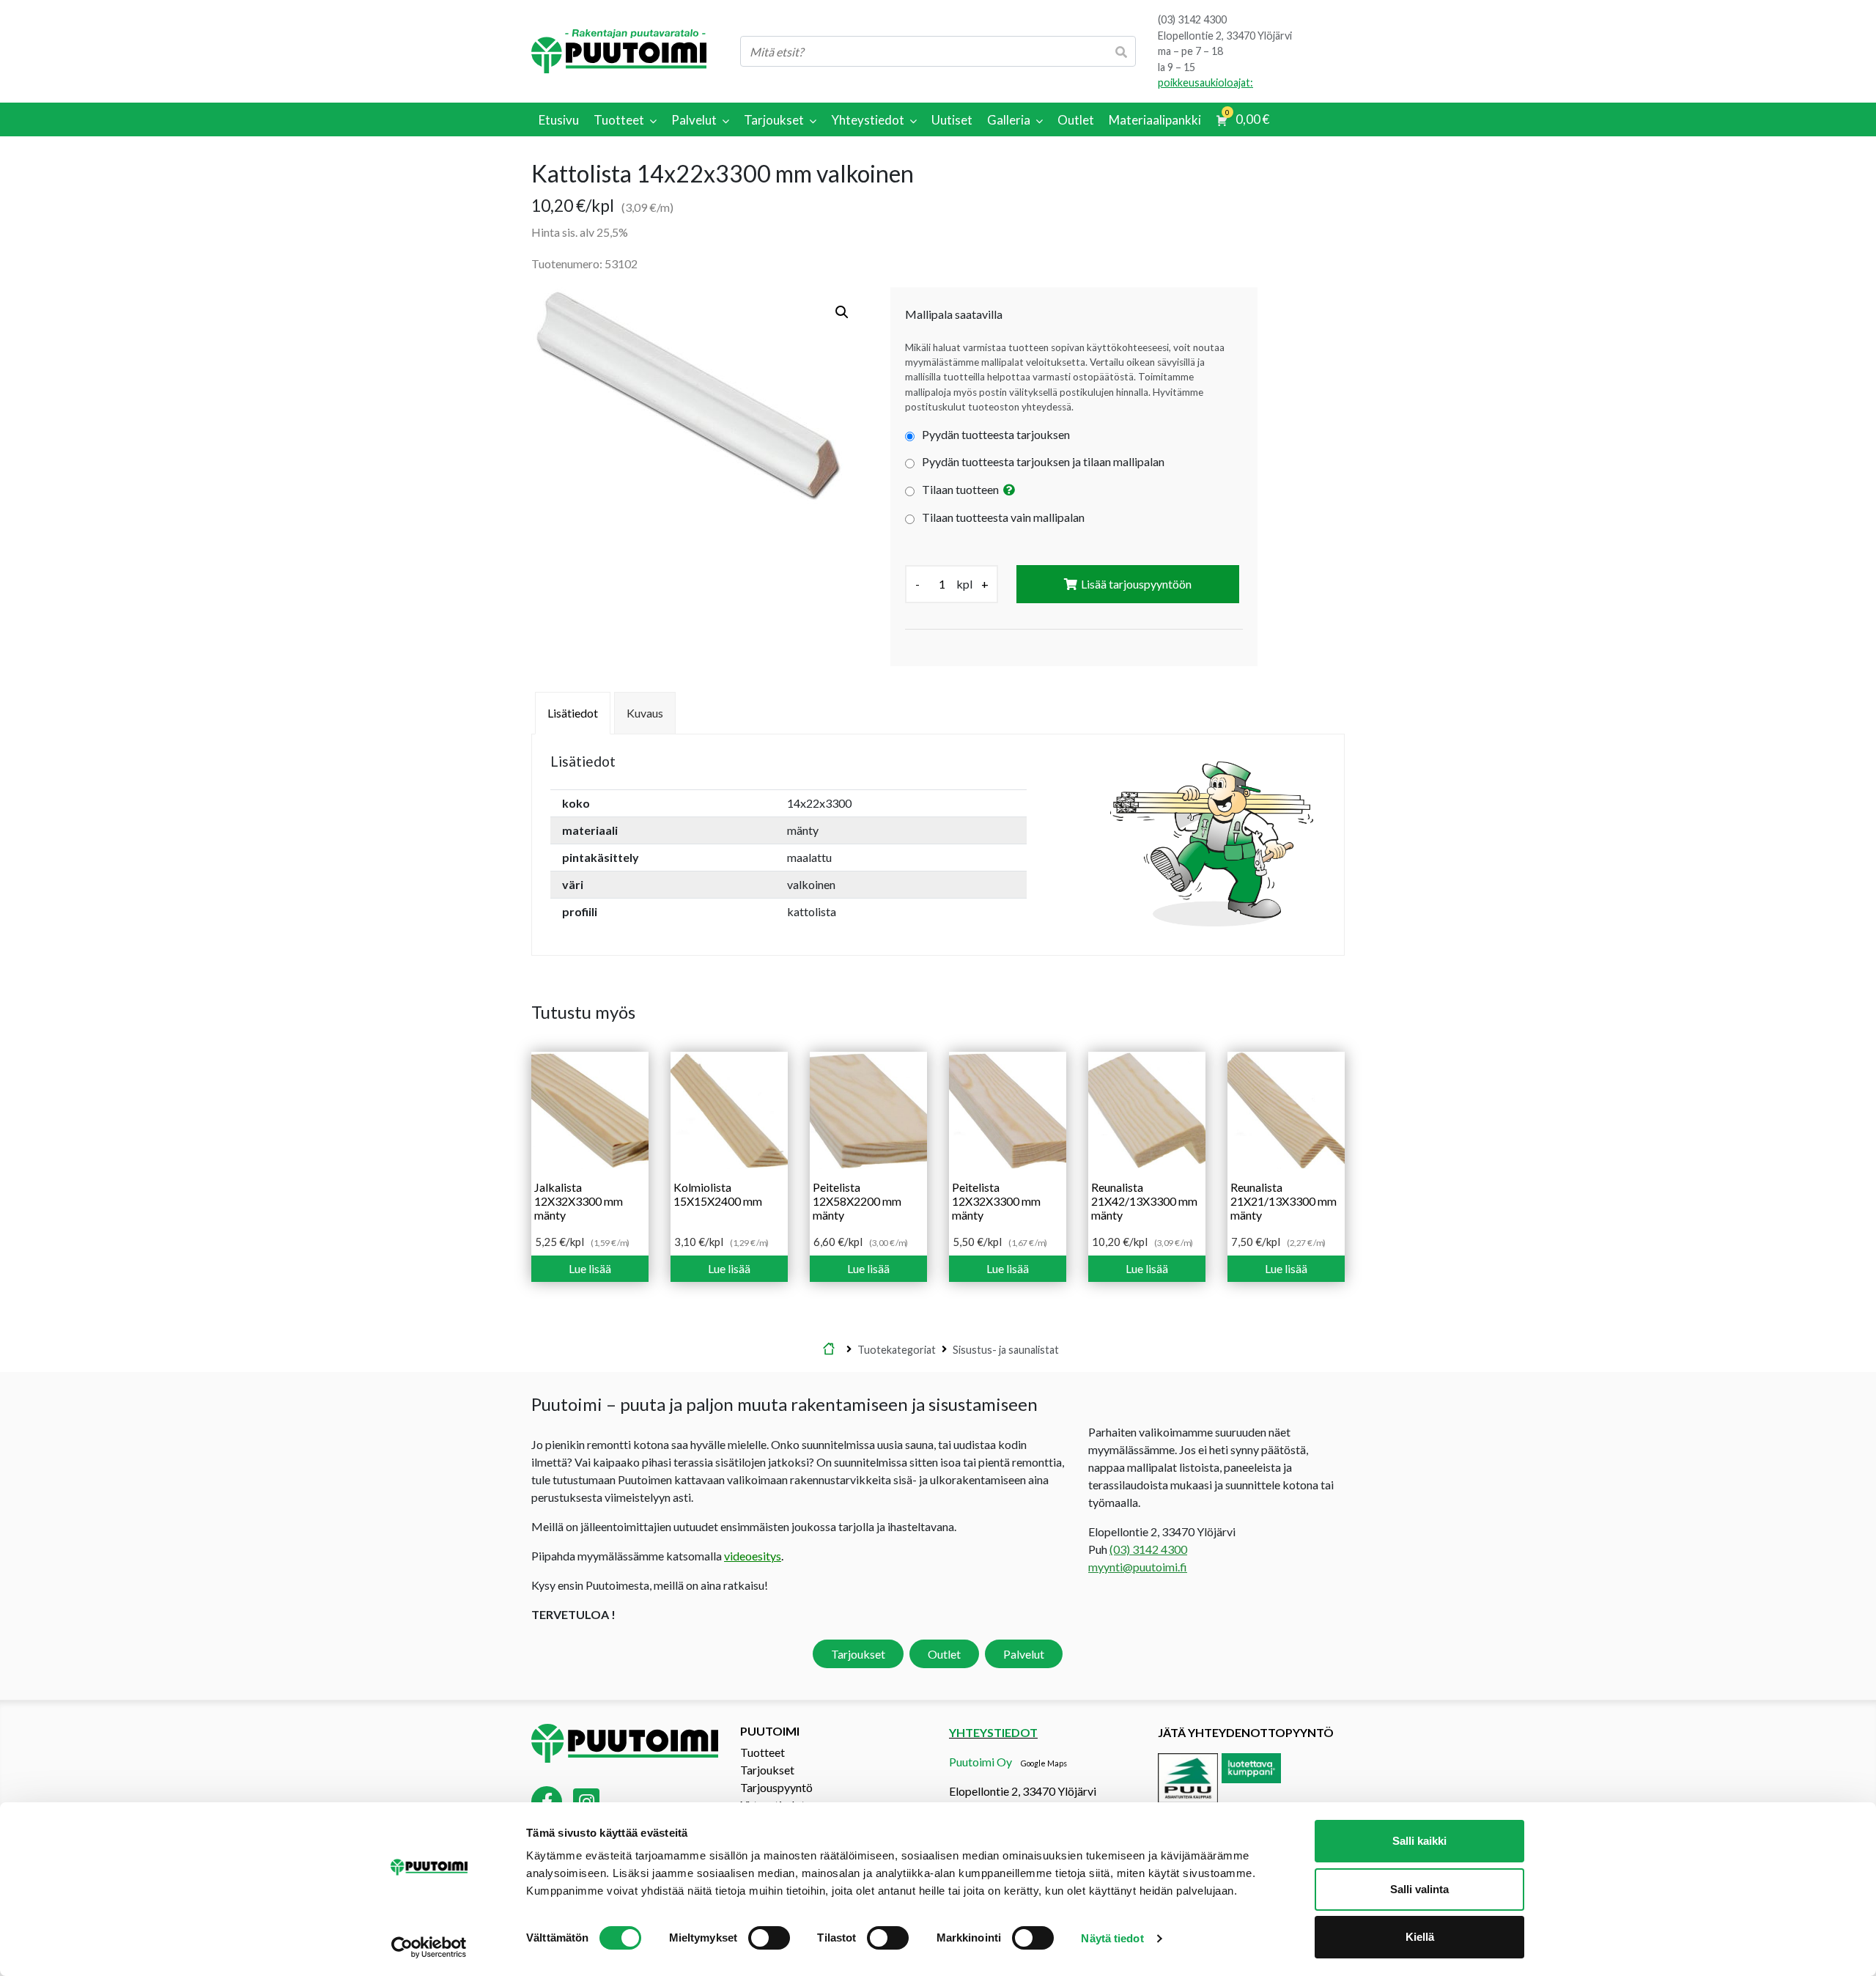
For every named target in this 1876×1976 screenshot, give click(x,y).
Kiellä (1420, 1937)
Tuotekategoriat (897, 1349)
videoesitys (753, 1556)
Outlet (944, 1654)
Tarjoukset (858, 1654)
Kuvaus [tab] (645, 713)
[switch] (769, 1938)
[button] (842, 312)
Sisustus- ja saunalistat (1006, 1349)
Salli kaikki (1419, 1841)
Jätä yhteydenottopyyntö (1246, 1732)
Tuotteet (762, 1752)
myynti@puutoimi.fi (1138, 1567)
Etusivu (829, 1349)
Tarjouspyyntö (776, 1787)
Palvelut (1024, 1654)
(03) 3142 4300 (1192, 19)
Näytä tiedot (1112, 1938)
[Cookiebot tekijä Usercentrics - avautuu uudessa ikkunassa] (429, 1947)
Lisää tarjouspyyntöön (1136, 584)
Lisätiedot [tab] (573, 713)
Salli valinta (1419, 1889)
